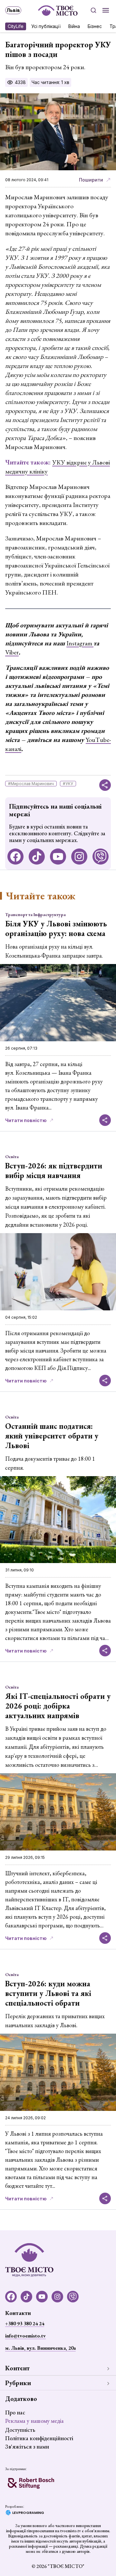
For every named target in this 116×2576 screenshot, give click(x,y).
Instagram (80, 643)
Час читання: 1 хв (50, 82)
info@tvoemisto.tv (25, 2336)
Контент (17, 2368)
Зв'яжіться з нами (27, 2446)
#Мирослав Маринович (31, 784)
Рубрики (18, 2383)
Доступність (20, 2430)
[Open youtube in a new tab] (58, 857)
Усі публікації (46, 26)
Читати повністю (26, 1120)
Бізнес (95, 26)
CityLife (16, 26)
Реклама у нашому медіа (34, 2421)
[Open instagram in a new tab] (79, 857)
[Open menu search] (93, 10)
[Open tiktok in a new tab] (37, 857)
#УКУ (68, 784)
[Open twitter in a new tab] (101, 857)
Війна (74, 26)
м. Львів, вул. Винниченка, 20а (40, 2348)
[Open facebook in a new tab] (15, 857)
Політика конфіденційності (39, 2438)
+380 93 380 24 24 (25, 2323)
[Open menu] (106, 10)
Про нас (15, 2412)
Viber (12, 652)
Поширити (91, 180)
